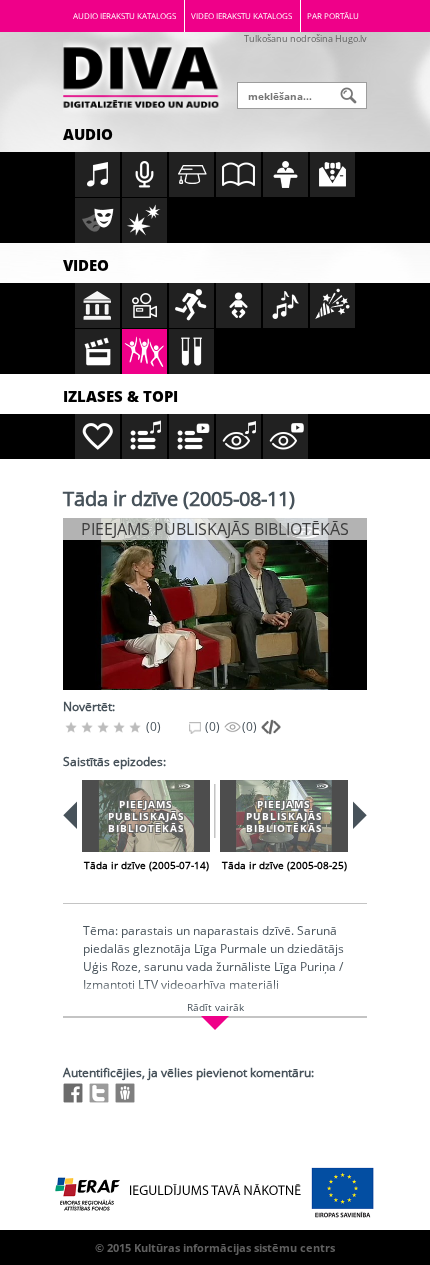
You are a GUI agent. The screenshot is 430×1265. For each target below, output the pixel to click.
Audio (88, 134)
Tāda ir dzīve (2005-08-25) (284, 865)
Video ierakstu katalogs (241, 15)
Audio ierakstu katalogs (124, 15)
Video (86, 265)
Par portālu (333, 15)
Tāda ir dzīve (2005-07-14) (146, 865)
